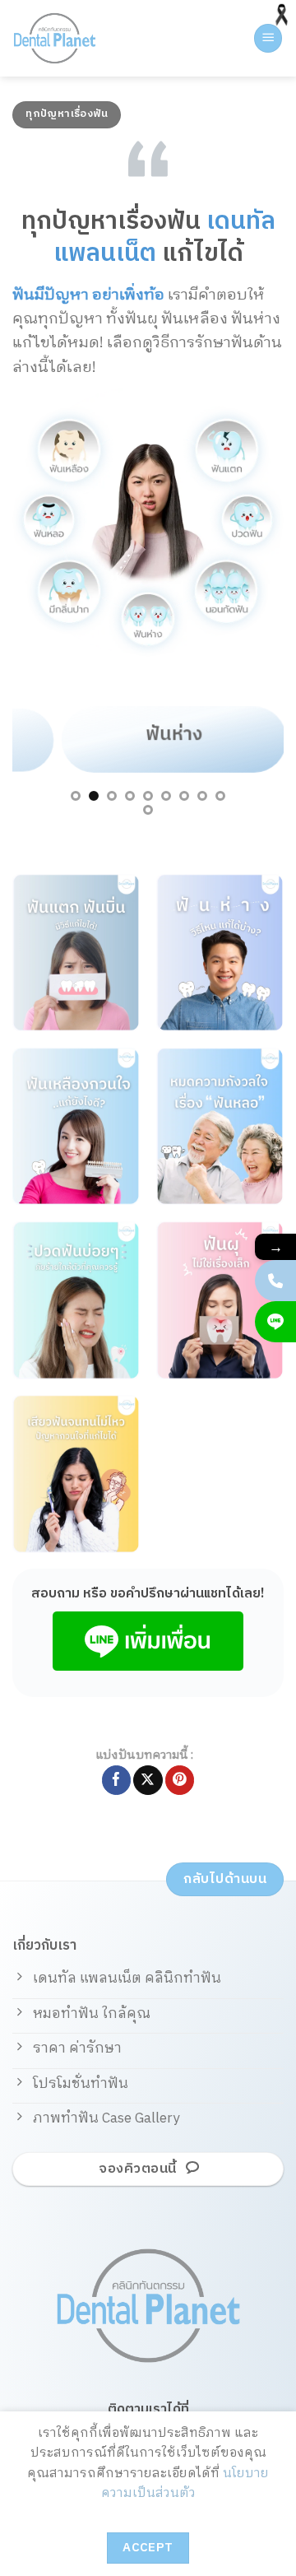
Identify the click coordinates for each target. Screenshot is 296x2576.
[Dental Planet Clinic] (78, 38)
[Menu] (268, 38)
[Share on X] (148, 1780)
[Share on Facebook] (116, 1780)
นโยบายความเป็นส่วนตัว (185, 2483)
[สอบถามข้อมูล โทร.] (275, 1281)
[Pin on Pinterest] (180, 1780)
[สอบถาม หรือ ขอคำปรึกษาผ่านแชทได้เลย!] (275, 1322)
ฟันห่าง (148, 734)
